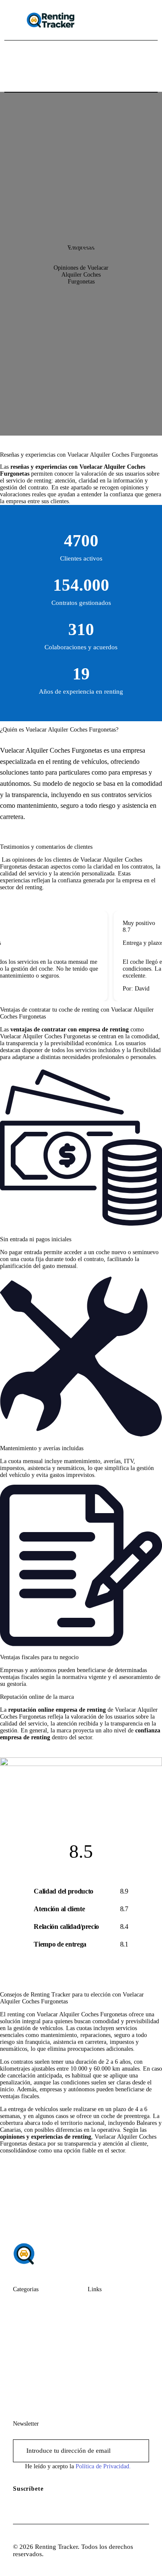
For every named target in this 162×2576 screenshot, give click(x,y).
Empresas (81, 248)
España (23, 2322)
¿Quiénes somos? (111, 2305)
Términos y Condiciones (105, 2366)
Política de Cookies (114, 2386)
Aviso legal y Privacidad (106, 2342)
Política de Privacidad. (103, 2466)
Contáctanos (105, 2322)
